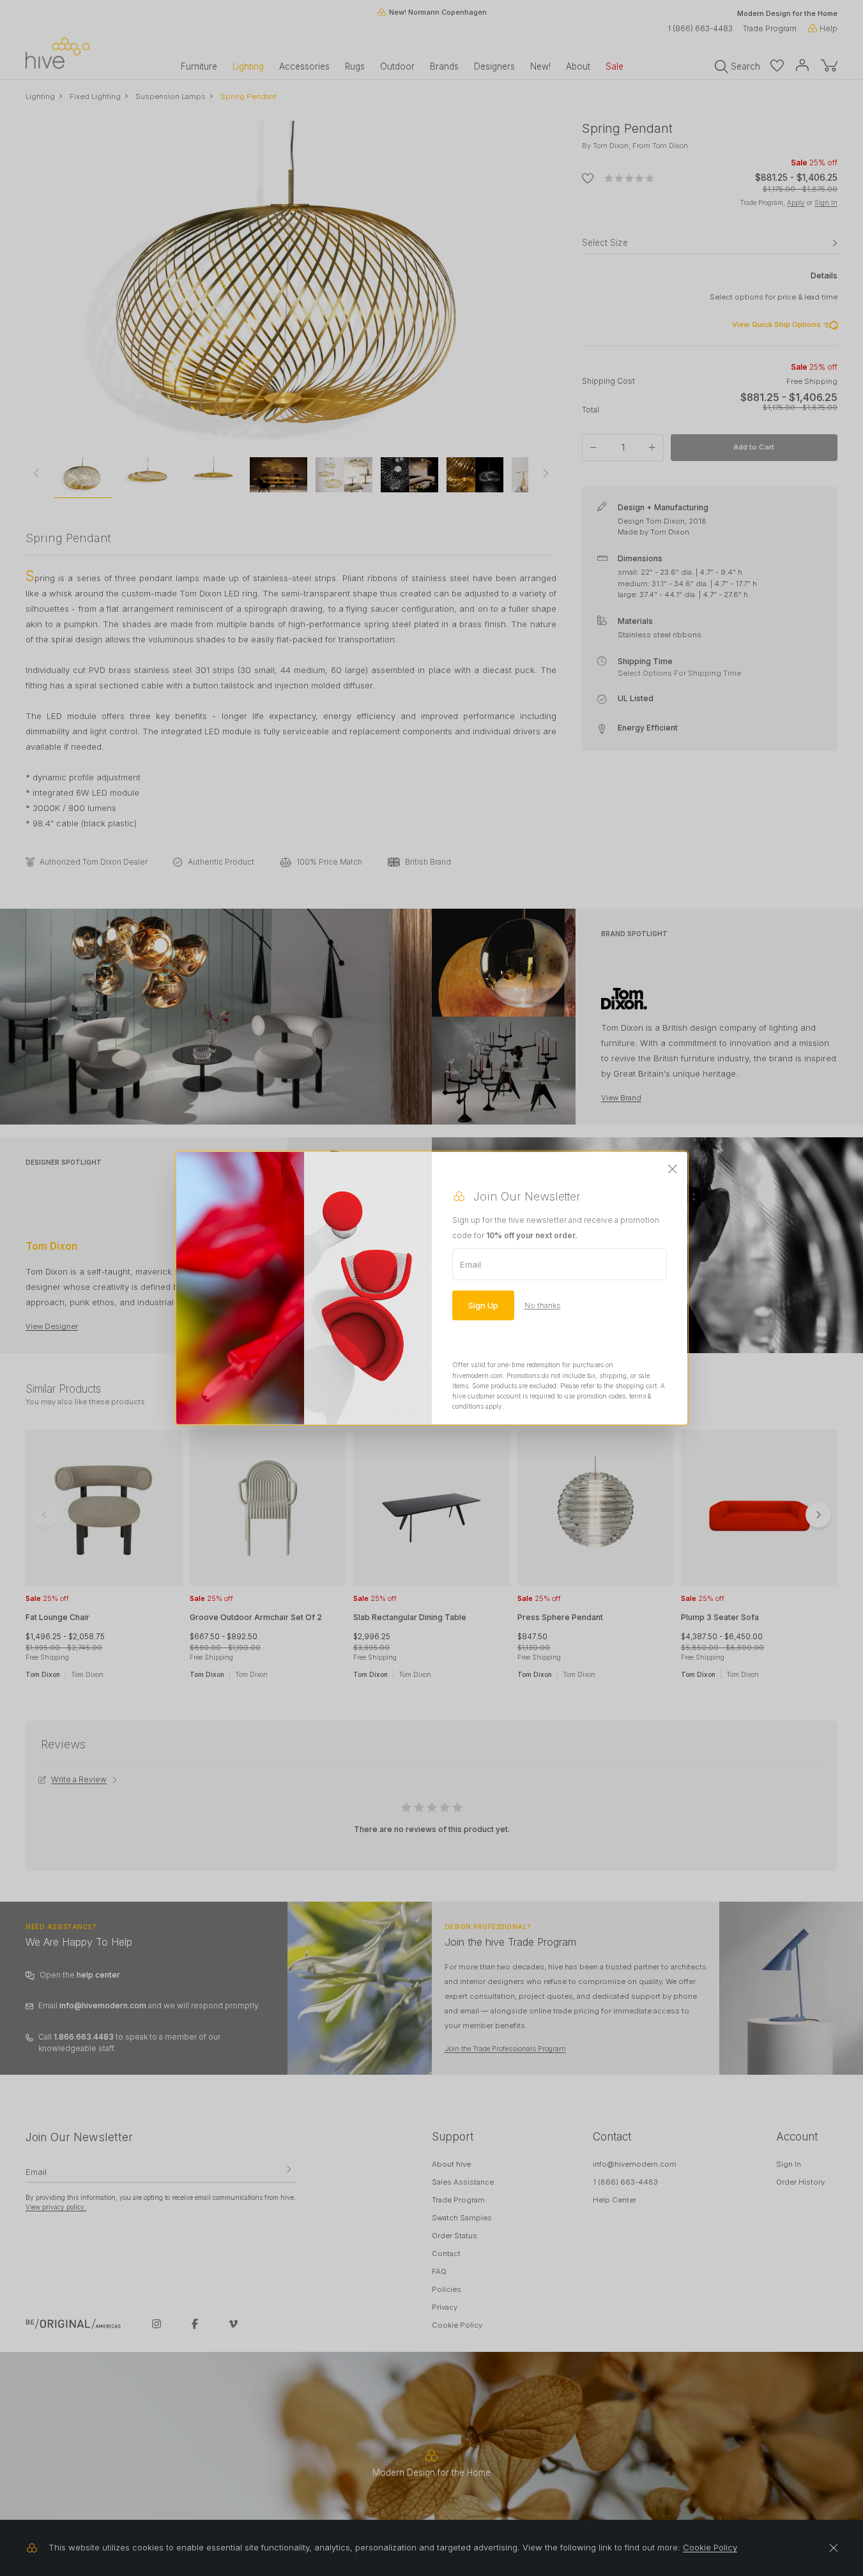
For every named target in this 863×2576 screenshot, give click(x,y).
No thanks (543, 1305)
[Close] (673, 1170)
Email (470, 1264)
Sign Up (483, 1305)
